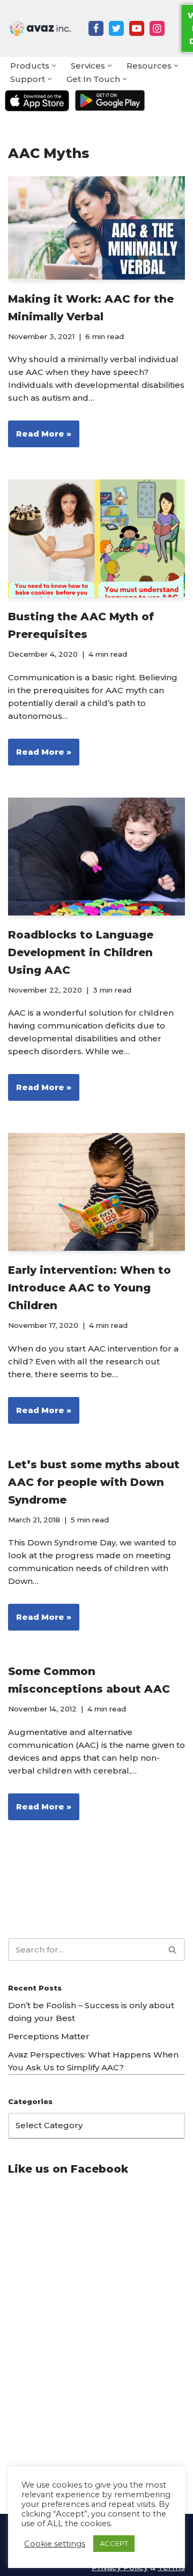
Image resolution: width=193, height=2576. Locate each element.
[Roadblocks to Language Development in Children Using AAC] (96, 857)
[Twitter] (116, 28)
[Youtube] (137, 28)
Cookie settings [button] (55, 2544)
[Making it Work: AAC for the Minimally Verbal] (96, 228)
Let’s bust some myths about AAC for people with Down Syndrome (94, 1482)
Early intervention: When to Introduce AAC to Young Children (90, 1288)
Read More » (40, 438)
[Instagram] (157, 28)
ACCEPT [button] (114, 2543)
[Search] (173, 1950)
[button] (54, 66)
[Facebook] (96, 28)
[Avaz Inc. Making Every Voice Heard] (40, 28)
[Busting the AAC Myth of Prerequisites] (96, 538)
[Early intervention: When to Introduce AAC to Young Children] (96, 1192)
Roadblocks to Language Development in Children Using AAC (81, 952)
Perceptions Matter (49, 2036)
